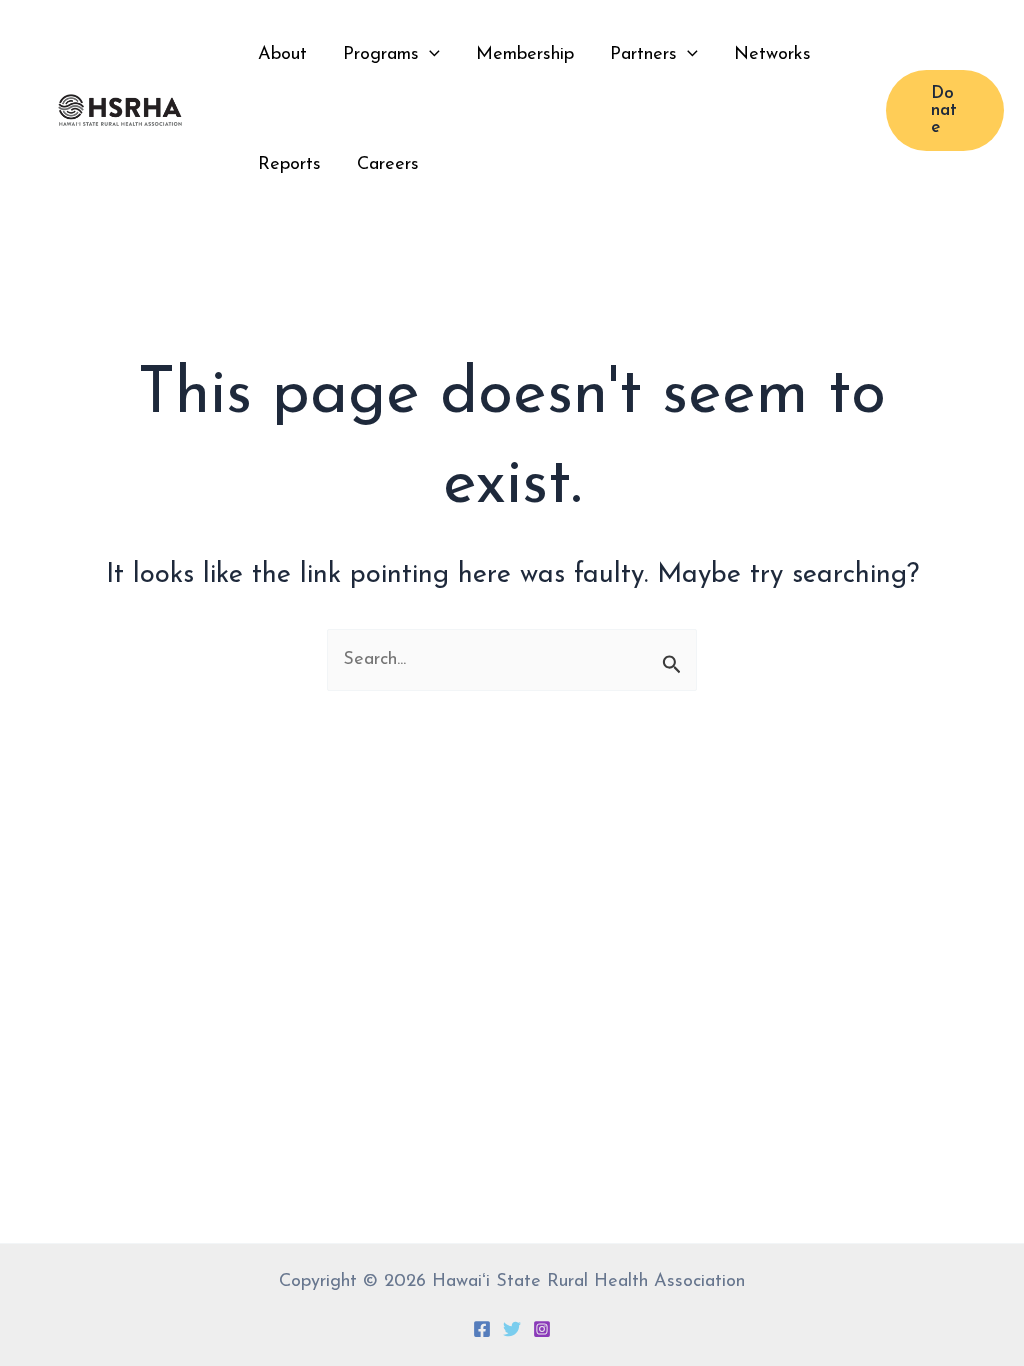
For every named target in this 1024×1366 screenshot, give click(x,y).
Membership (525, 55)
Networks (772, 55)
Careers (388, 165)
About (282, 55)
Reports (289, 165)
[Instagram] (542, 1329)
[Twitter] (512, 1329)
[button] (429, 55)
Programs (381, 55)
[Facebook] (482, 1329)
